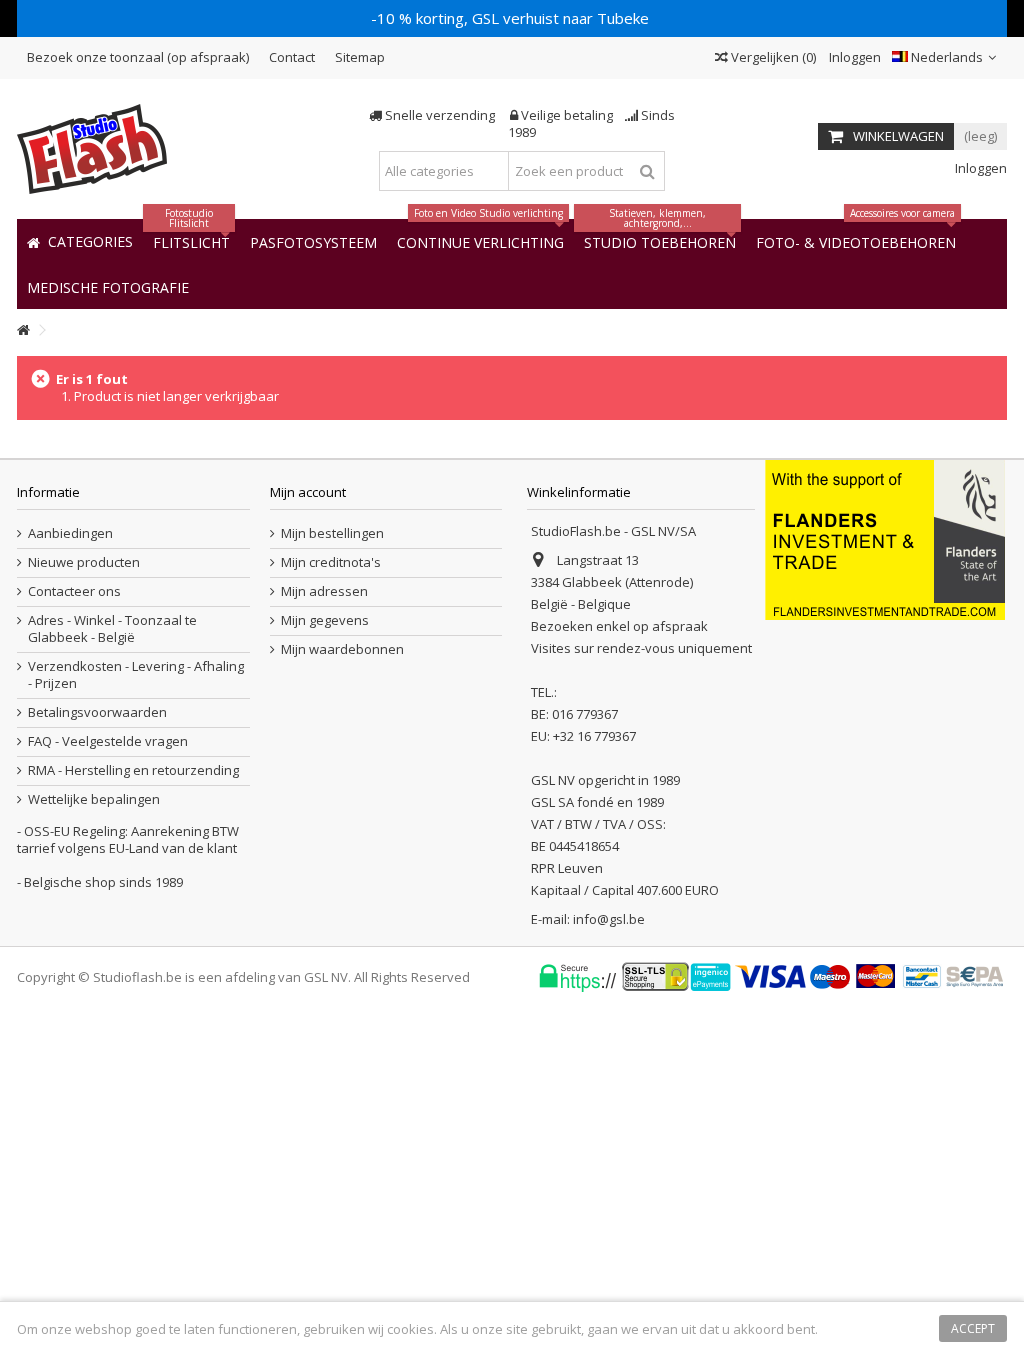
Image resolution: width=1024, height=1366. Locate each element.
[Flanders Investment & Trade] (885, 538)
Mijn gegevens (325, 620)
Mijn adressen (324, 591)
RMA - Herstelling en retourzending (133, 770)
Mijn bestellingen (332, 533)
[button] (108, 286)
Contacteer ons (74, 591)
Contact (292, 57)
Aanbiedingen (70, 533)
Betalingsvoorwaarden (97, 712)
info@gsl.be (609, 919)
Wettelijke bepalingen (94, 799)
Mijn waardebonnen (342, 649)
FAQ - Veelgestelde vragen (108, 741)
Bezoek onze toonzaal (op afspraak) (138, 57)
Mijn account (308, 492)
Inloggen (853, 57)
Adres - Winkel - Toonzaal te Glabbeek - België (112, 629)
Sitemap (360, 57)
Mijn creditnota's (331, 562)
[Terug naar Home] (23, 330)
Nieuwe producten (84, 562)
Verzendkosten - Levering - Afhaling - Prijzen (136, 675)
